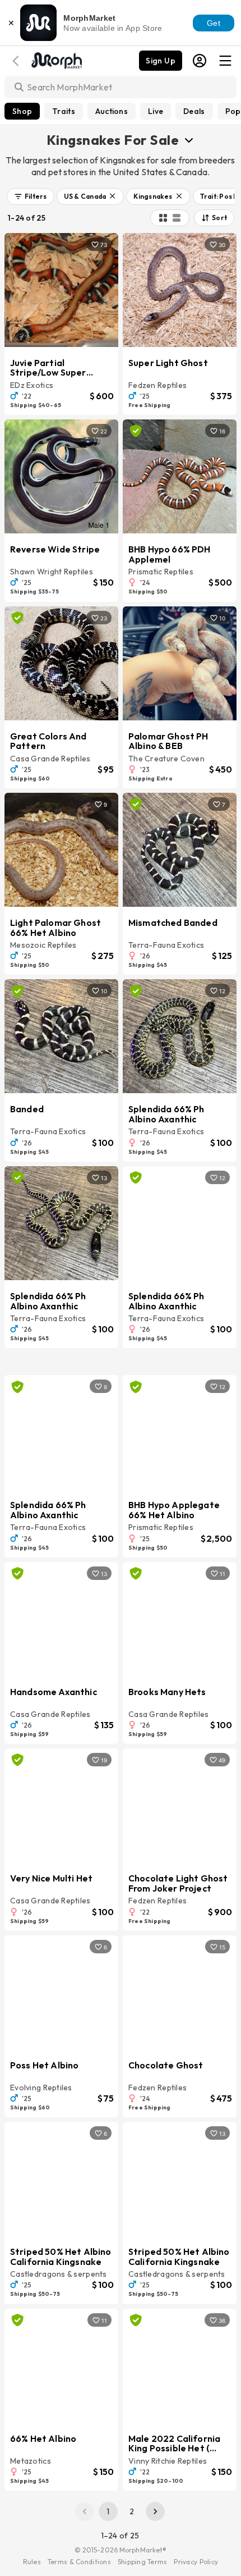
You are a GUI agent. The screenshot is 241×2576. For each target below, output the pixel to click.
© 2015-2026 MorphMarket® (121, 2550)
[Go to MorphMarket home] (56, 60)
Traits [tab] (64, 111)
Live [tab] (156, 111)
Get (214, 23)
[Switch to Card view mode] (177, 218)
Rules (32, 2562)
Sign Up (161, 61)
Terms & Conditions (79, 2562)
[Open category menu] (189, 140)
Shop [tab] (22, 111)
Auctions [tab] (112, 111)
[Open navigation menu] (225, 61)
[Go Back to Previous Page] (17, 61)
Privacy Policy (196, 2562)
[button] (31, 197)
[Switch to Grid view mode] (163, 218)
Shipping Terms (142, 2562)
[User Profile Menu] (200, 61)
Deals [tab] (194, 111)
